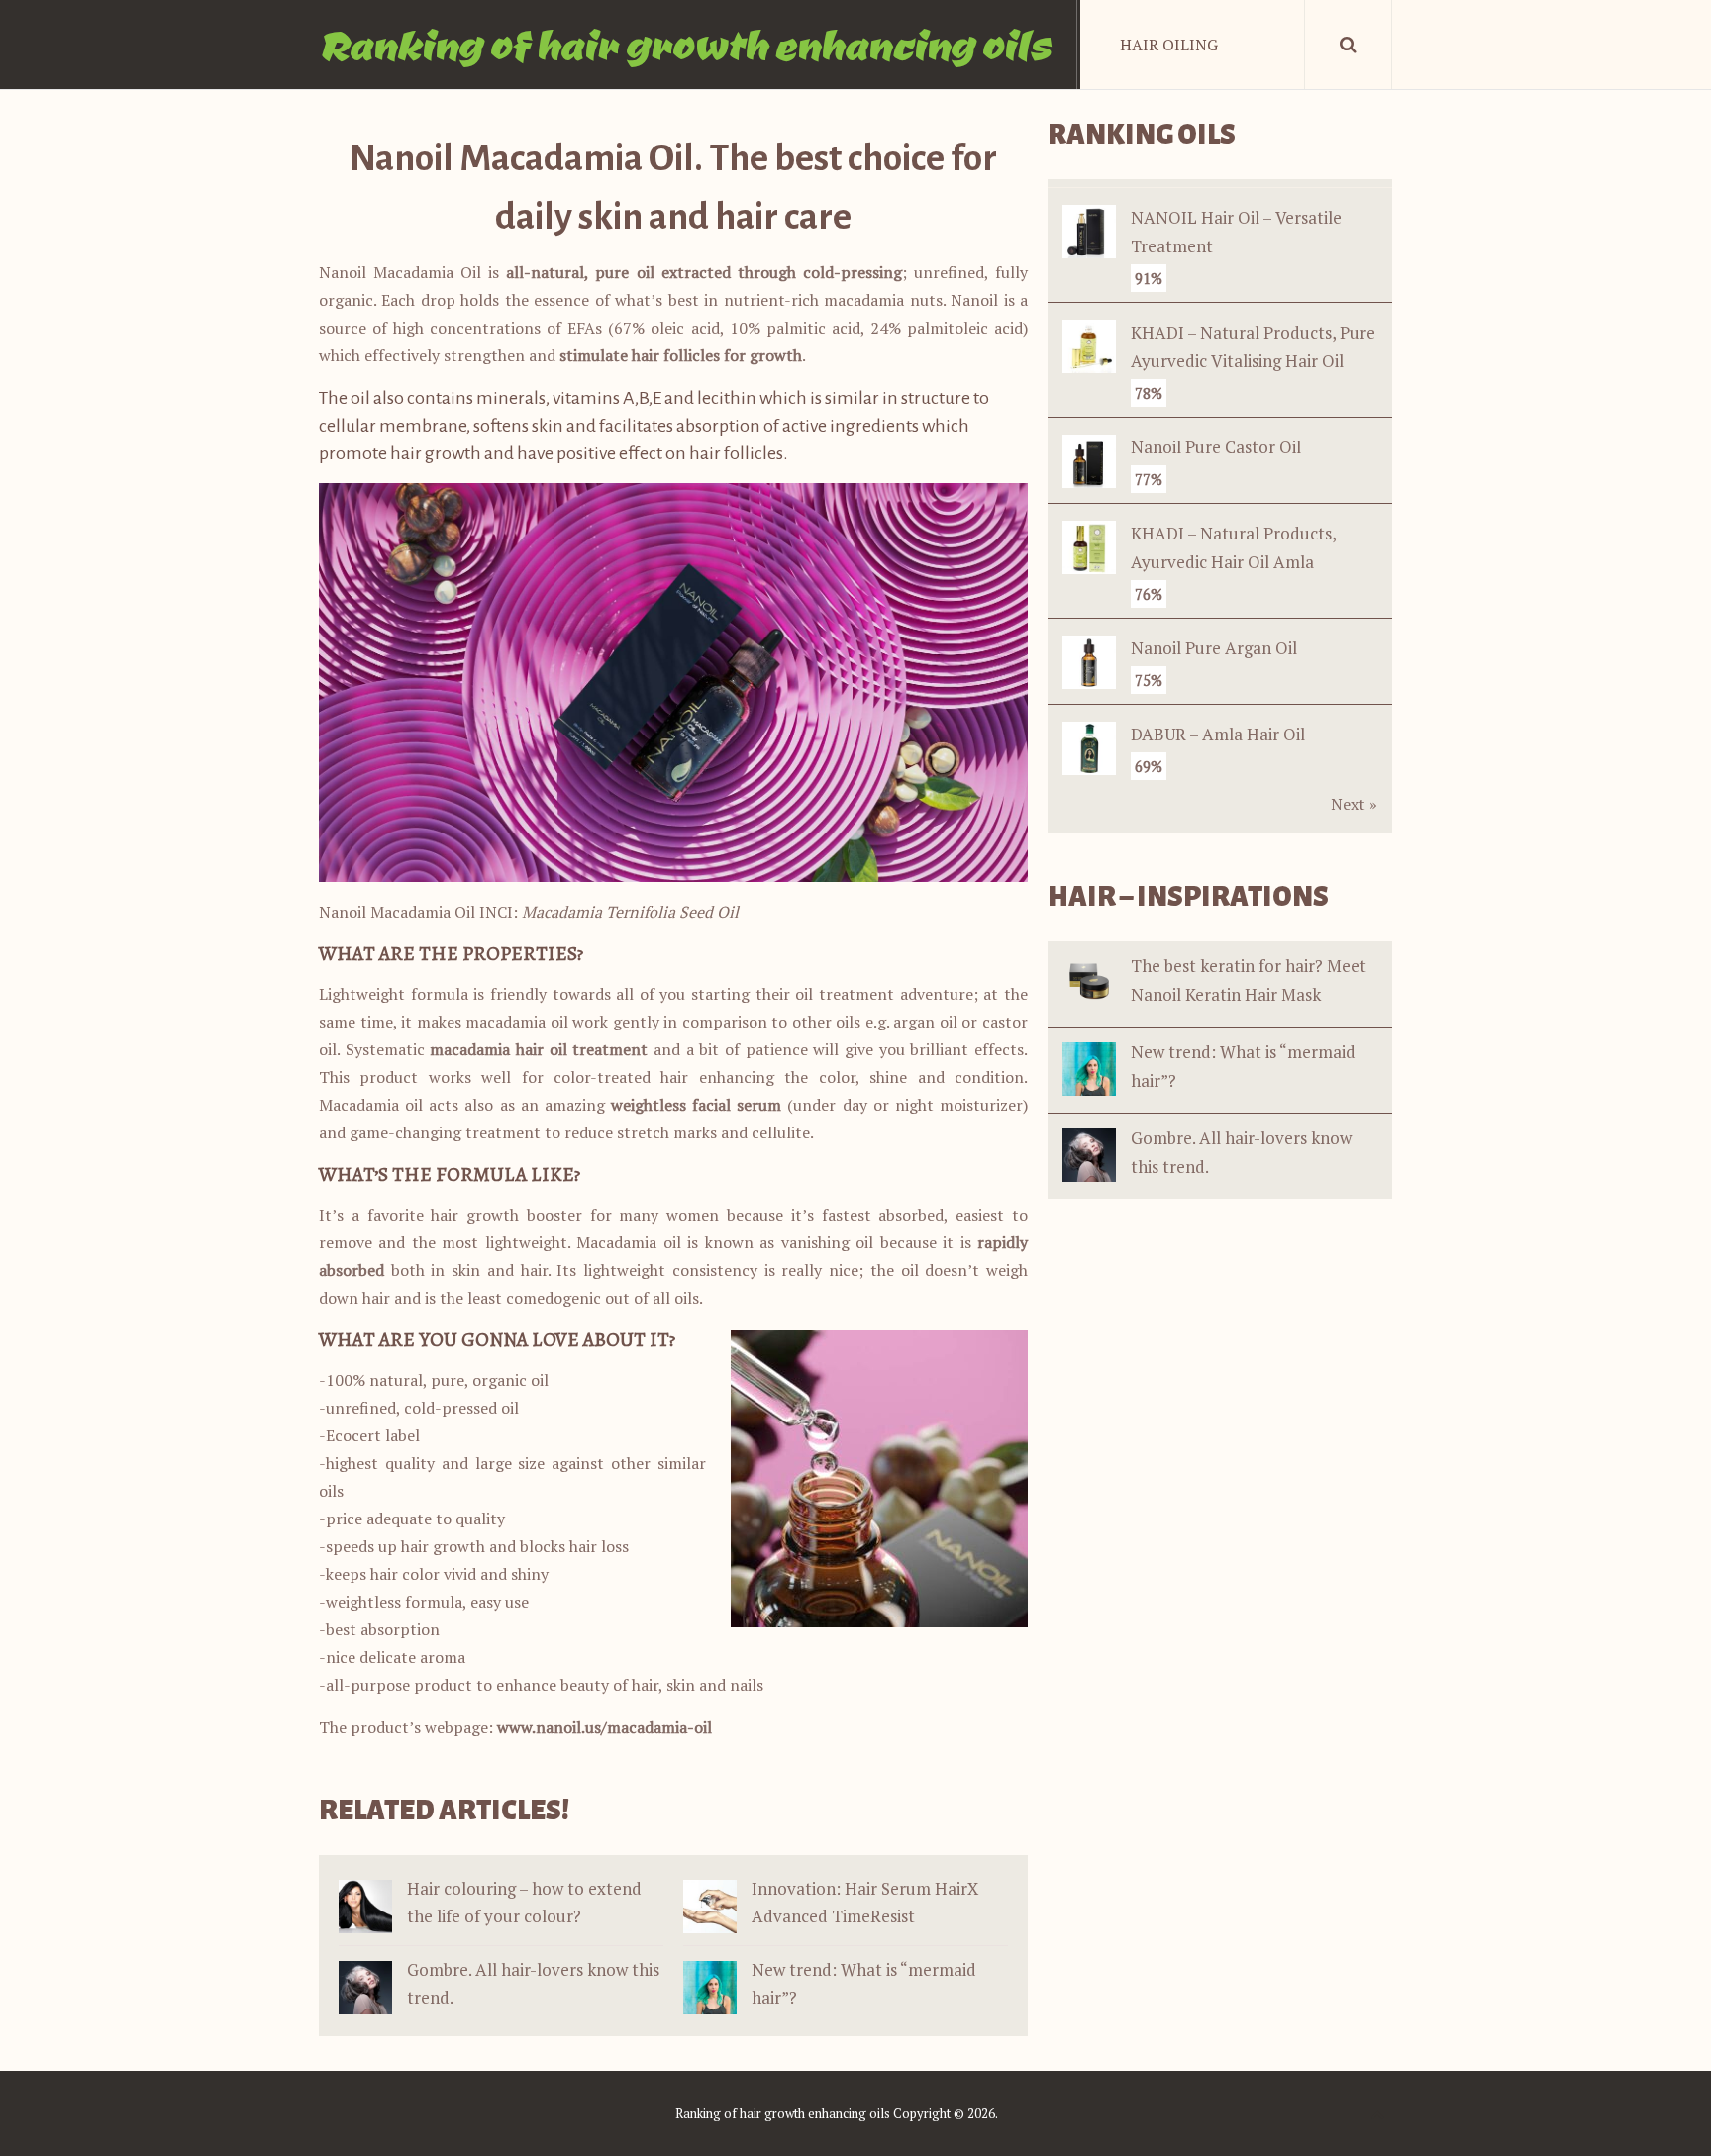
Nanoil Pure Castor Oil (1216, 447)
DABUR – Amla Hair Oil (1218, 734)
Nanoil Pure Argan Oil (1214, 648)
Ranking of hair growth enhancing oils (685, 44)
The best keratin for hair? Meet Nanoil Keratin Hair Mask (1249, 980)
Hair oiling (1169, 45)
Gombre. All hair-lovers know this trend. (1241, 1152)
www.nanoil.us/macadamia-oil (604, 1727)
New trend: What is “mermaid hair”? (1243, 1066)
